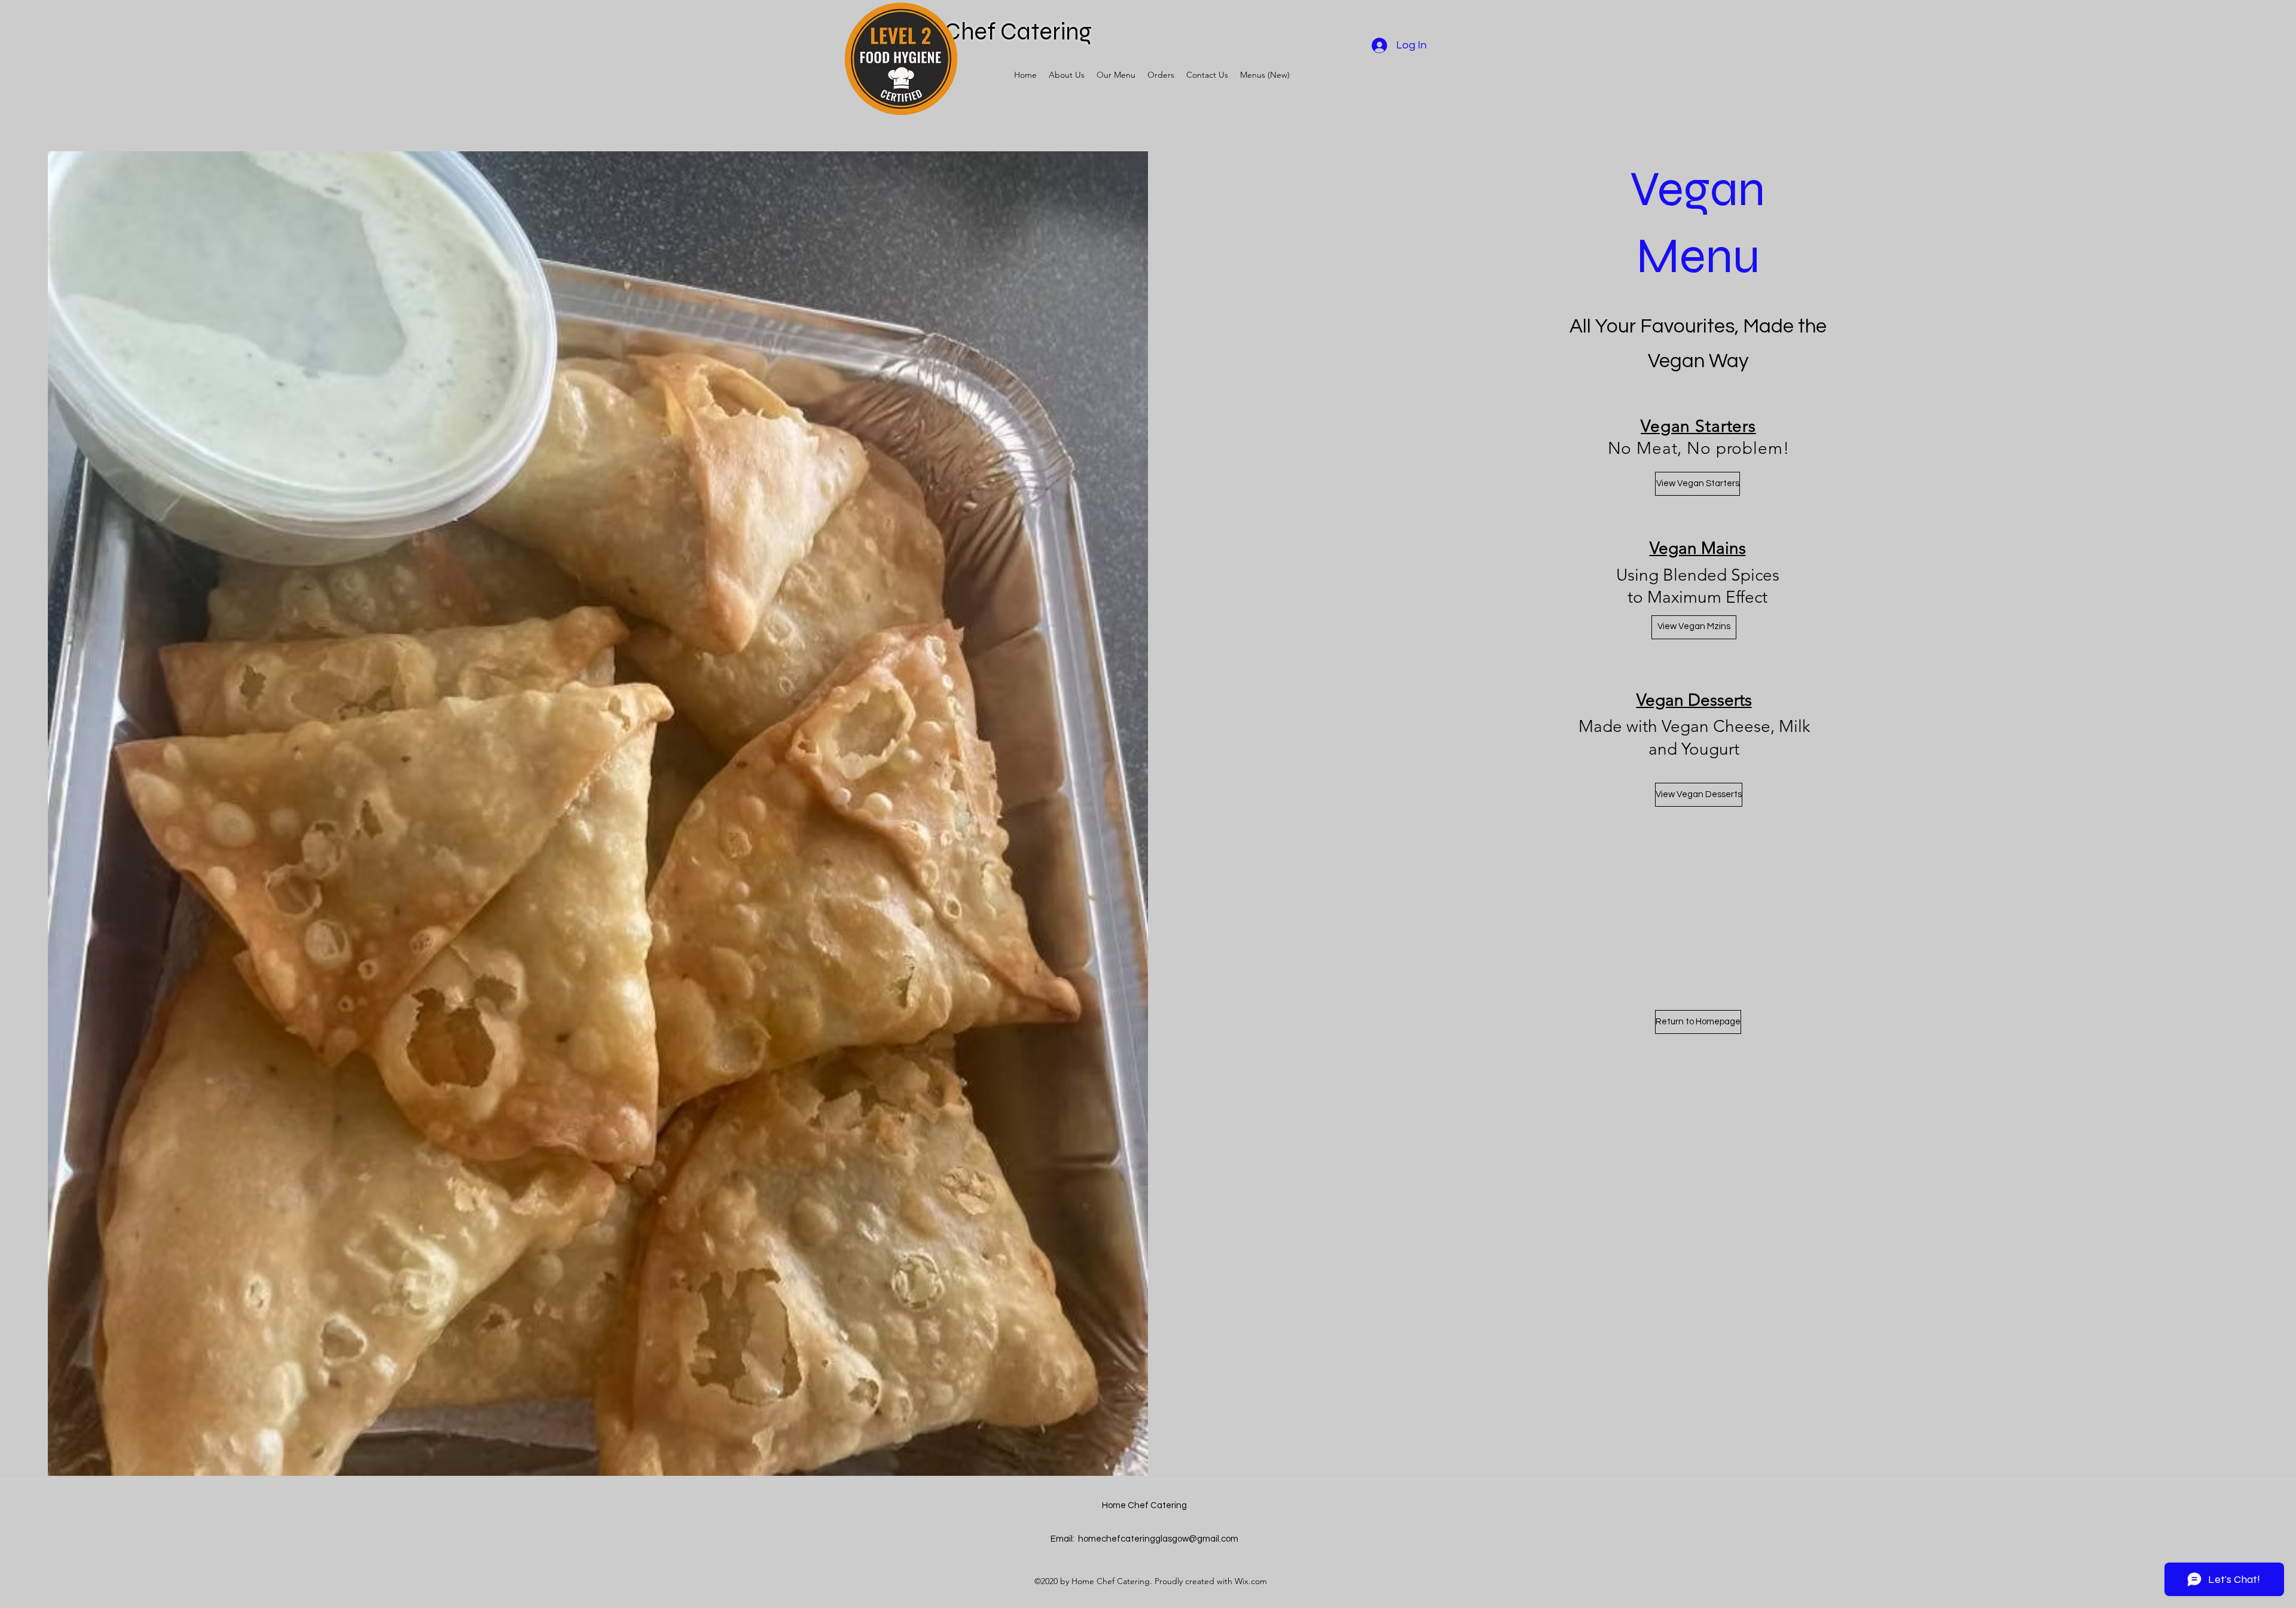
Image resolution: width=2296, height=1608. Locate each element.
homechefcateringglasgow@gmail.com (1158, 1539)
